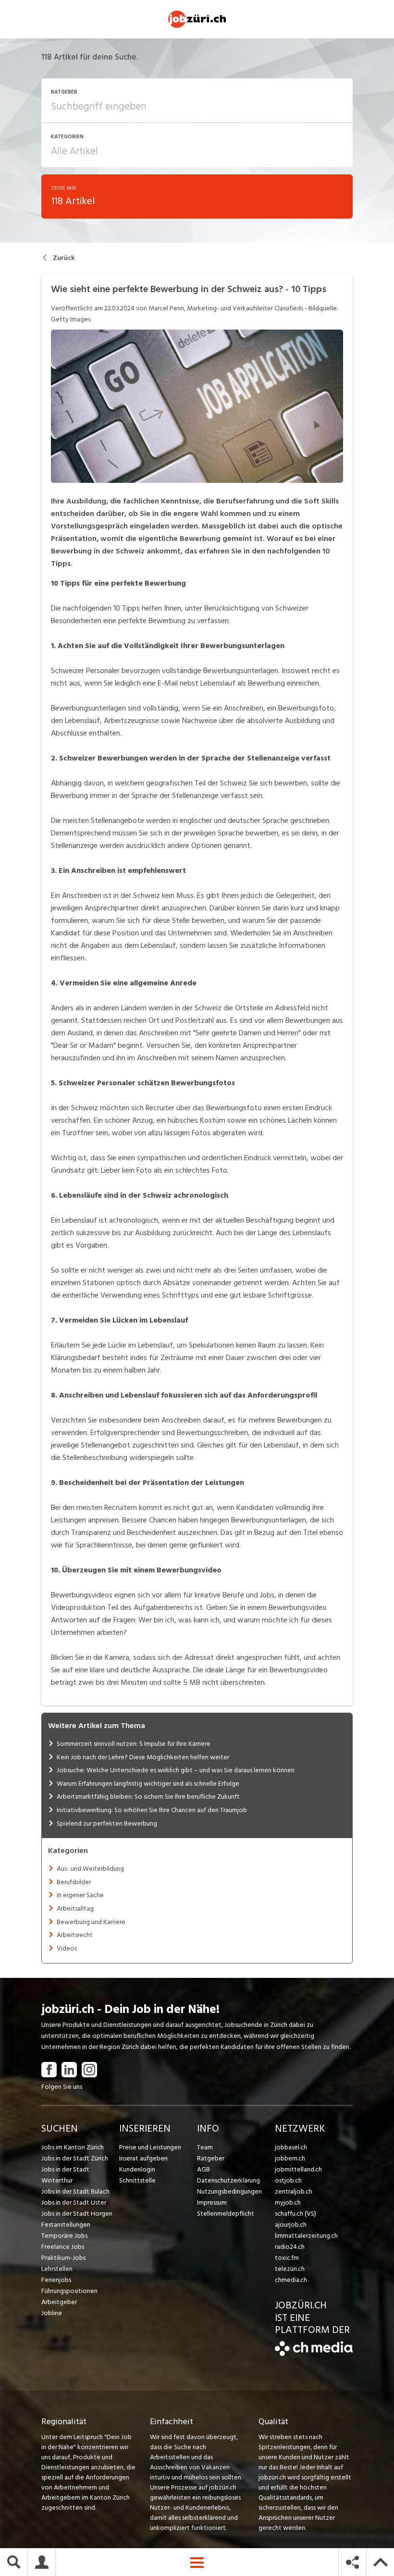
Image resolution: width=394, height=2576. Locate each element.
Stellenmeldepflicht (226, 2214)
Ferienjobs (56, 2280)
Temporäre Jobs (64, 2236)
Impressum (212, 2202)
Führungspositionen (69, 2291)
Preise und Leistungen (150, 2147)
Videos (67, 1948)
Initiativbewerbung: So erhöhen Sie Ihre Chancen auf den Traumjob (152, 1810)
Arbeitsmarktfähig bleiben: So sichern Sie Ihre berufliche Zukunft (148, 1797)
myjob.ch (288, 2202)
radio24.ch (290, 2247)
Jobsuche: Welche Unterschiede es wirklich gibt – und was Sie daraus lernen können (176, 1770)
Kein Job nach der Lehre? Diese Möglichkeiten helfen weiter (143, 1757)
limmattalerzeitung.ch (306, 2236)
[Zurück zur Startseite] (314, 2354)
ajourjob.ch (291, 2225)
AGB (203, 2169)
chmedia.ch (291, 2280)
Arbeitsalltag (75, 1908)
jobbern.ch (290, 2158)
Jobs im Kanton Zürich (73, 2147)
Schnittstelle (137, 2180)
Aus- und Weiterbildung (90, 1869)
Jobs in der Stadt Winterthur (65, 2175)
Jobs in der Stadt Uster (74, 2202)
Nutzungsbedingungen (229, 2191)
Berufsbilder (74, 1882)
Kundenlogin (137, 2169)
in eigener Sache (80, 1895)
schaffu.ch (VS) (295, 2214)
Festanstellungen (66, 2225)
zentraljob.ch (294, 2191)
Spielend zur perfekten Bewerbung (107, 1823)
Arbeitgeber (59, 2302)
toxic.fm (287, 2258)
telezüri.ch (290, 2269)
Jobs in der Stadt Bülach (75, 2191)
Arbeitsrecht (75, 1935)
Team (205, 2147)
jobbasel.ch (291, 2147)
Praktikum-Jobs (63, 2258)
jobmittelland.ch (298, 2169)
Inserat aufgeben (143, 2158)
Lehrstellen (57, 2269)
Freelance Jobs (63, 2247)
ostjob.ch (288, 2180)
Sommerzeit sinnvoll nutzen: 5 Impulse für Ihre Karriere (134, 1744)
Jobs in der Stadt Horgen (77, 2214)
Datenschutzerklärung (228, 2180)
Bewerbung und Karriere (91, 1922)
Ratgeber (211, 2158)
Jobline (52, 2313)
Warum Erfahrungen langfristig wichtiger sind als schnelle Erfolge (148, 1784)
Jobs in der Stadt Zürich (75, 2158)
